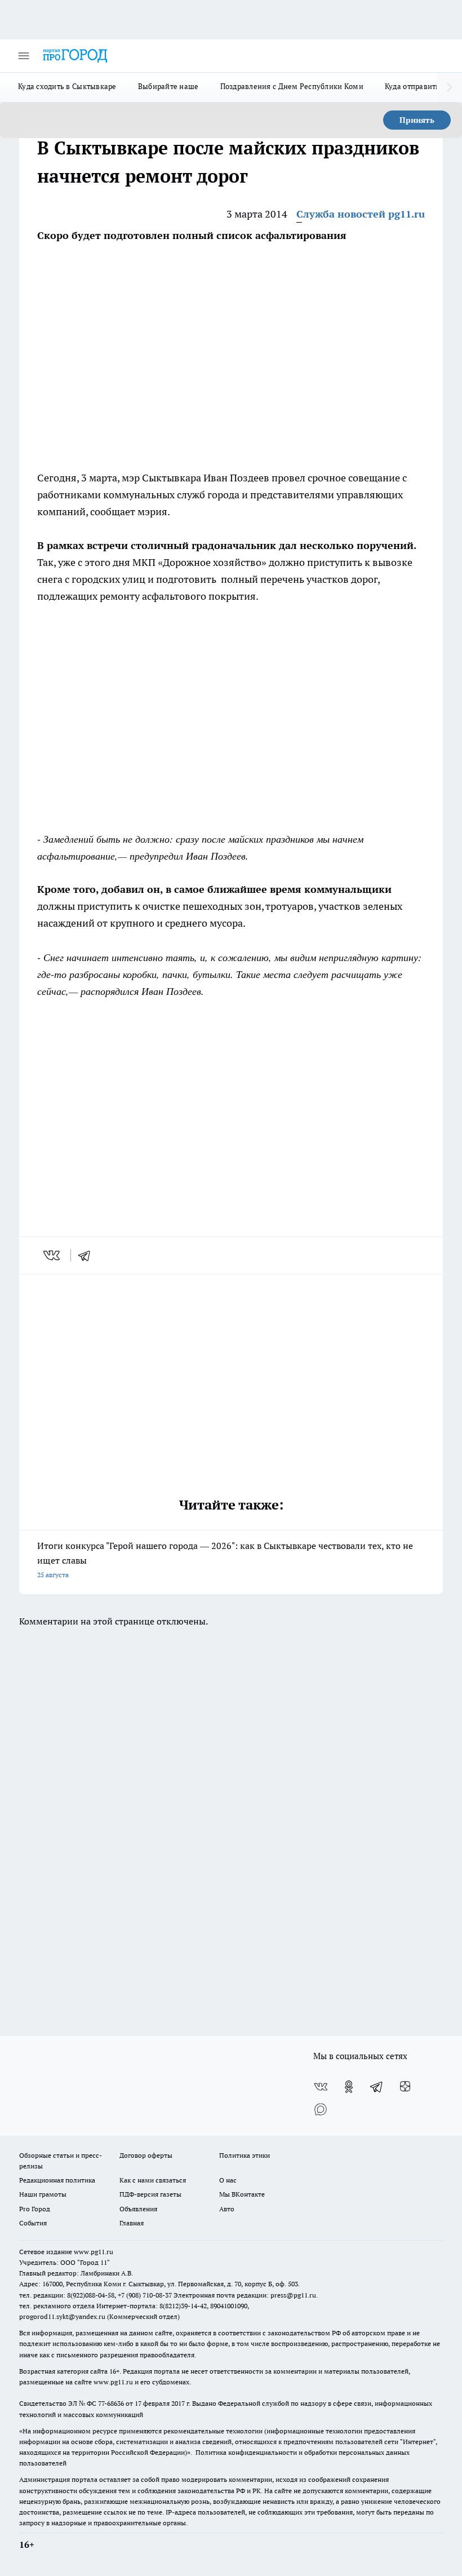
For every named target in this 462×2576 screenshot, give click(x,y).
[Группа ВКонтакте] (321, 2087)
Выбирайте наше (168, 86)
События (33, 2223)
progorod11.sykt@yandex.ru (62, 2316)
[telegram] (88, 1255)
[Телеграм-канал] (377, 2087)
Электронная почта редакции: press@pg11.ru (245, 2295)
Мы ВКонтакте (242, 2194)
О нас (228, 2180)
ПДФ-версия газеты (150, 2194)
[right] (449, 87)
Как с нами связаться (153, 2180)
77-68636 (111, 2403)
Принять (417, 120)
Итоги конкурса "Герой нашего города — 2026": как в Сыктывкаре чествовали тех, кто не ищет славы (225, 1559)
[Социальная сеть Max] (321, 2109)
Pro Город (35, 2209)
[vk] (53, 1255)
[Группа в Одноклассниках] (349, 2087)
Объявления (138, 2209)
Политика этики (245, 2155)
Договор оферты (146, 2155)
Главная (132, 2223)
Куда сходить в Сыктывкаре (67, 86)
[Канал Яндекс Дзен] (405, 2087)
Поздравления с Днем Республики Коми (292, 86)
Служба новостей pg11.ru (361, 214)
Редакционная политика (57, 2180)
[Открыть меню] (24, 56)
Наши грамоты (43, 2194)
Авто (227, 2209)
